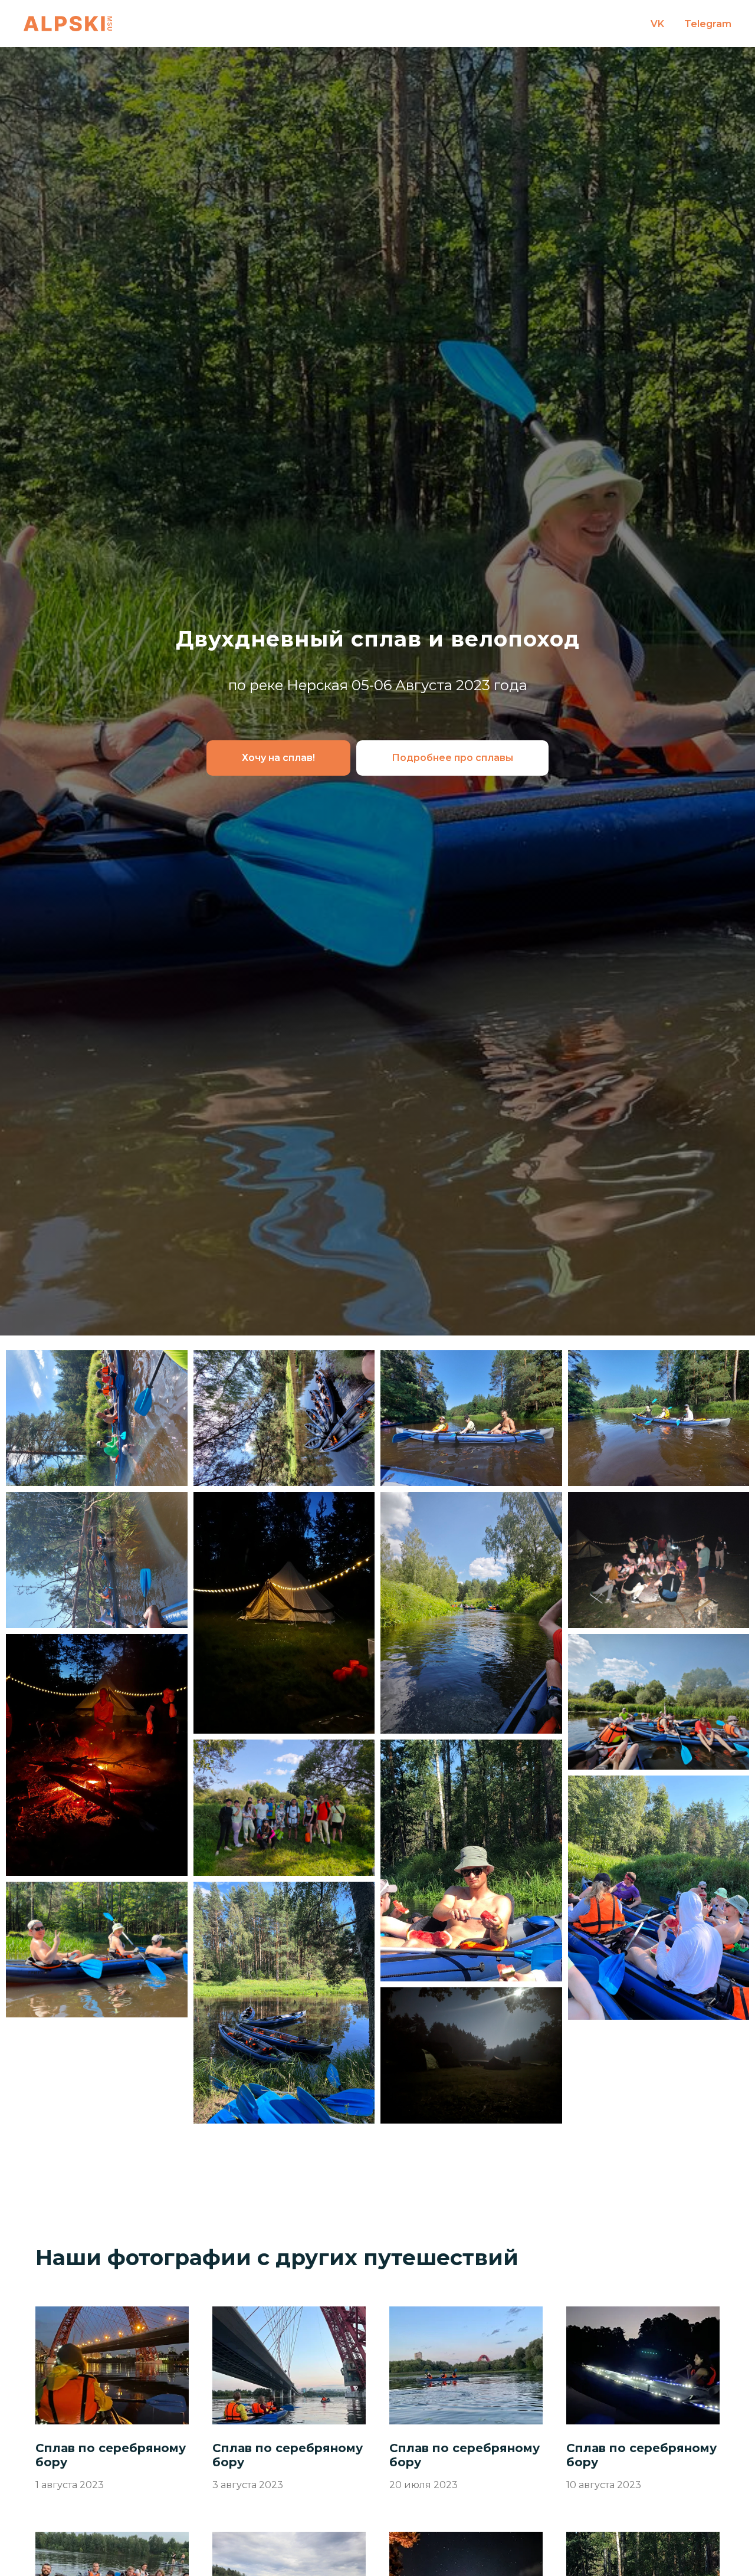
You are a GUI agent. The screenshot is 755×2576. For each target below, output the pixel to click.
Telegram (708, 24)
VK (657, 24)
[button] (278, 758)
